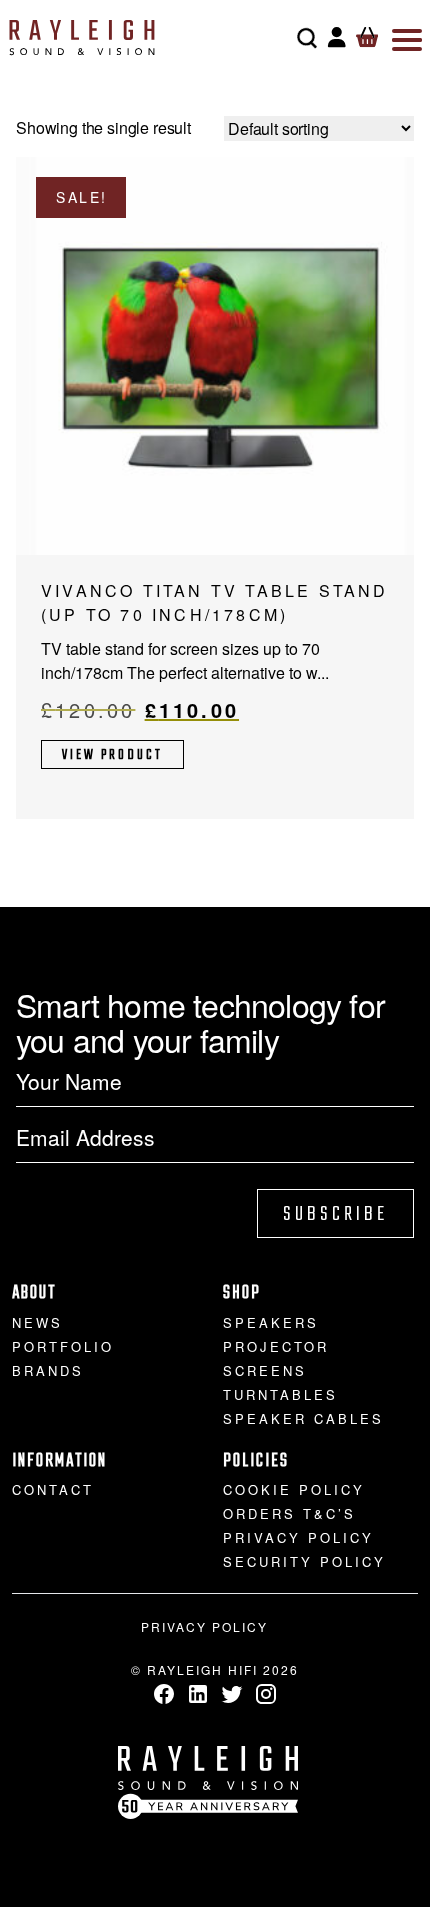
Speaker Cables (303, 1418)
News (37, 1322)
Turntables (280, 1394)
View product (112, 755)
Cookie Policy (294, 1489)
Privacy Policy (298, 1537)
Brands (48, 1370)
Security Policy (304, 1561)
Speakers (271, 1322)
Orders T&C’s (289, 1513)
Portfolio (63, 1346)
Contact (53, 1489)
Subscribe (335, 1214)
